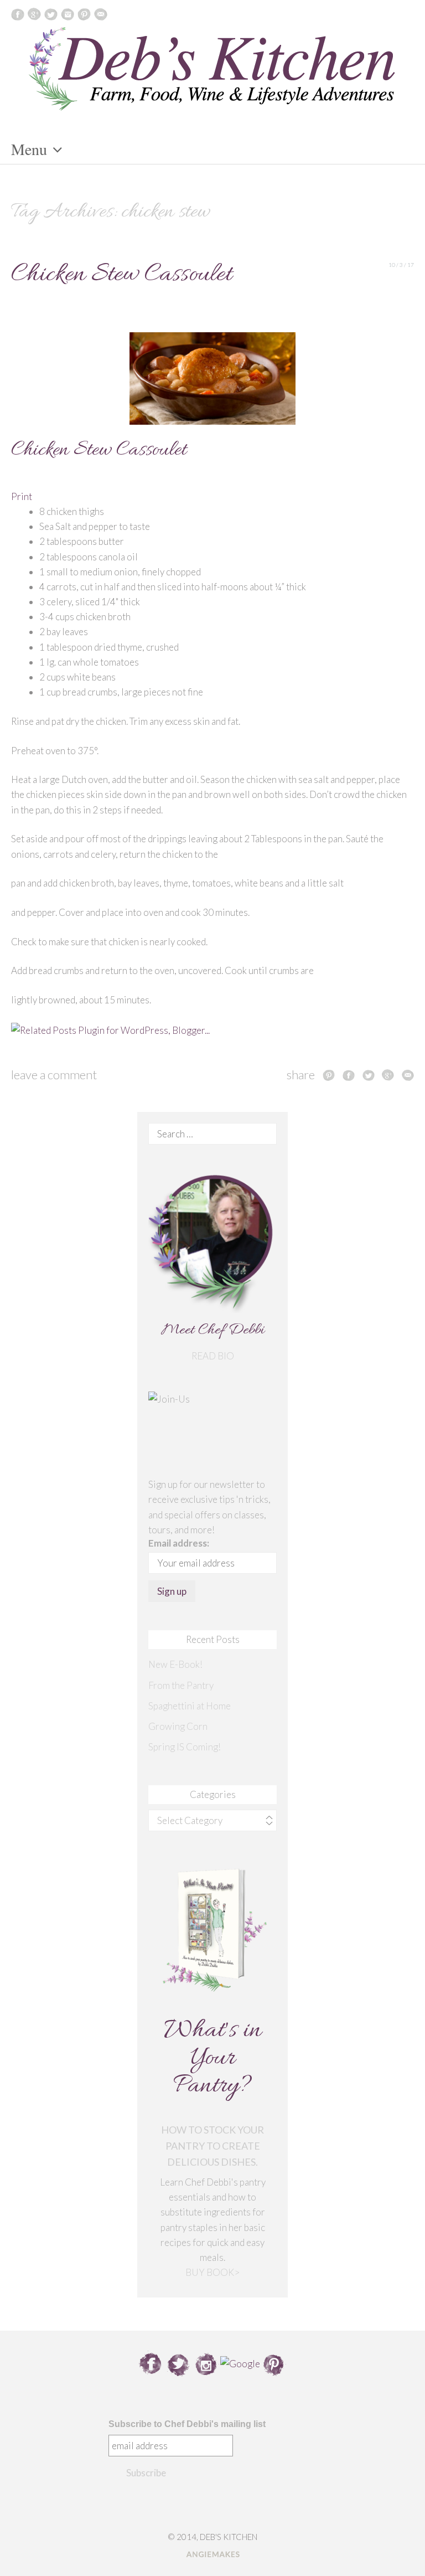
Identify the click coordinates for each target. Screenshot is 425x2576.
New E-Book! (175, 1664)
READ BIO (213, 1356)
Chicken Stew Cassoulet (121, 275)
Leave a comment (54, 1075)
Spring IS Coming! (185, 1747)
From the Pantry (181, 1685)
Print (22, 496)
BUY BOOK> (212, 2272)
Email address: (179, 1543)
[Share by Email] (408, 1075)
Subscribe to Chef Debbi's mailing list (187, 2424)
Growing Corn (178, 1726)
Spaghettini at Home (190, 1706)
